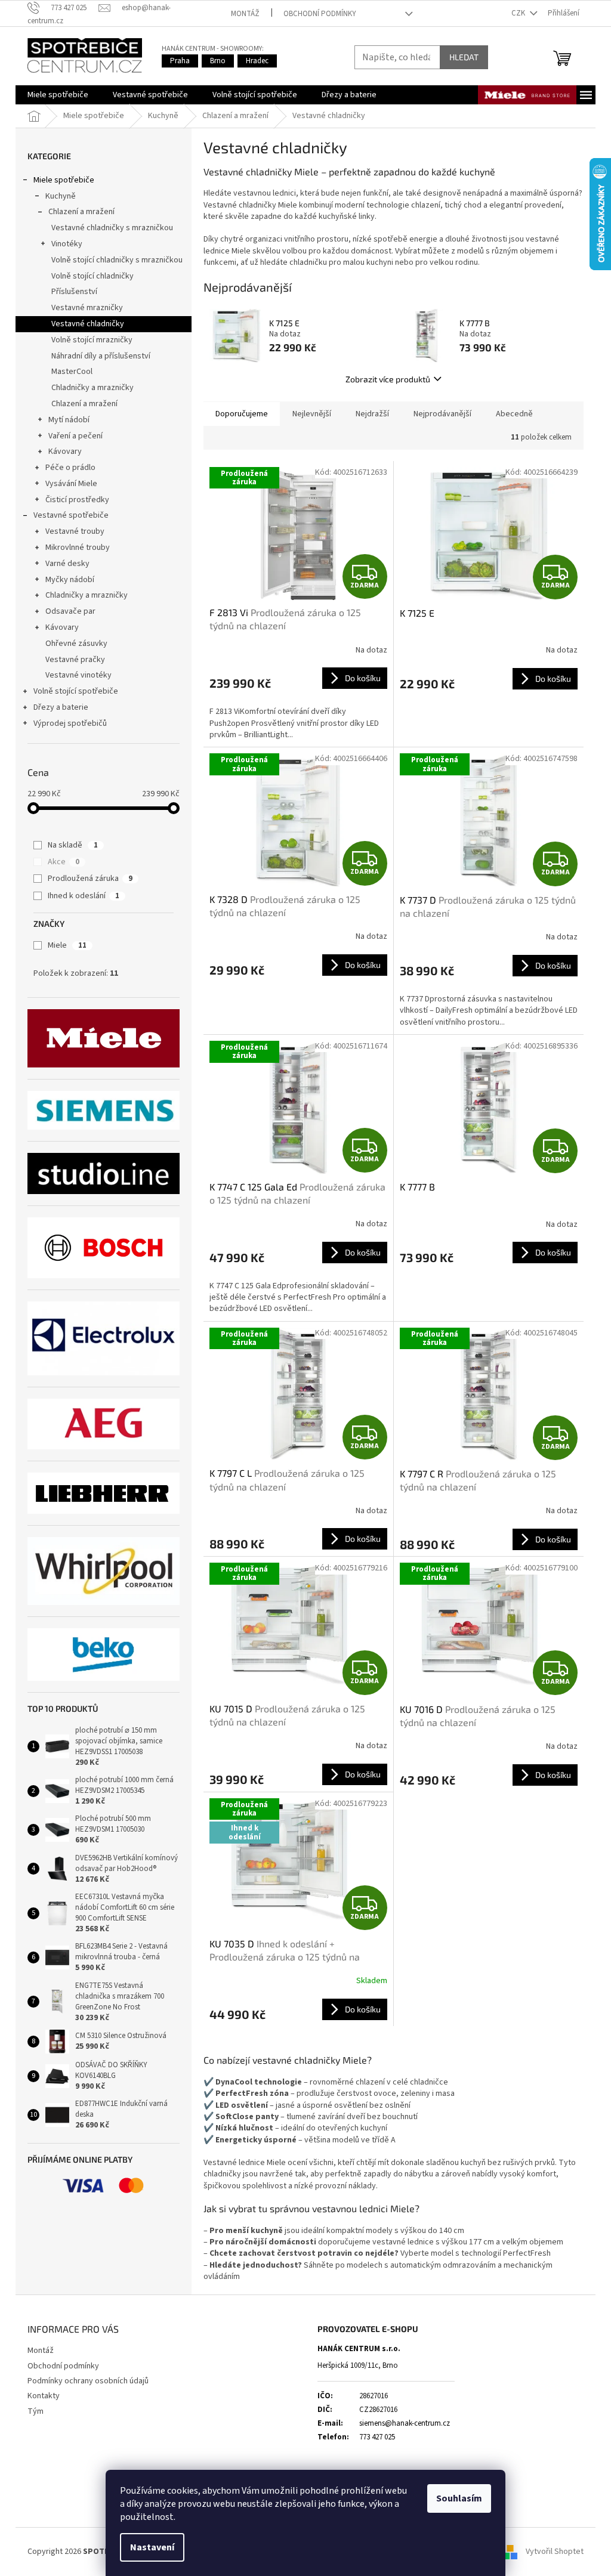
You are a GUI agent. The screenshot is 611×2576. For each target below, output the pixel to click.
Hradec (257, 61)
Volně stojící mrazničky (92, 340)
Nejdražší (372, 414)
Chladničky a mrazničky (92, 388)
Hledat (464, 57)
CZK (519, 13)
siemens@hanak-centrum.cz (405, 2423)
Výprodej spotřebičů (70, 723)
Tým (36, 2411)
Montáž (245, 14)
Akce (64, 862)
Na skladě (73, 845)
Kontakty (44, 2396)
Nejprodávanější (442, 414)
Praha (180, 61)
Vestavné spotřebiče (71, 515)
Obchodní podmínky (320, 14)
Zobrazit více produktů (388, 379)
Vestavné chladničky (88, 324)
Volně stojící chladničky (92, 276)
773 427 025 (377, 2437)
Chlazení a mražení (81, 212)
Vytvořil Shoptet (555, 2552)
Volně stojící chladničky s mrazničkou (117, 260)
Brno (218, 61)
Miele (67, 945)
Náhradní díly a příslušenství (101, 356)
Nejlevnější (312, 414)
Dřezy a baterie (61, 707)
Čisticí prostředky (77, 500)
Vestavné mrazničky (87, 308)
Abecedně (514, 414)
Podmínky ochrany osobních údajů (88, 2381)
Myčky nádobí (70, 580)
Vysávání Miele (71, 484)
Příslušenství (74, 292)
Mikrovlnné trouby (78, 548)
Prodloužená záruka (90, 879)
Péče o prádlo (70, 468)
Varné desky (67, 564)
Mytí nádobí (69, 420)
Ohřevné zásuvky (76, 644)
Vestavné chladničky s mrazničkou (112, 228)
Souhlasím (459, 2498)
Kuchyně (61, 196)
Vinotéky (67, 244)
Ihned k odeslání (84, 896)
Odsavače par (70, 611)
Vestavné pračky (75, 660)
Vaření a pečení (75, 436)
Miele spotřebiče (64, 180)
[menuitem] (58, 95)
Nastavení (152, 2547)
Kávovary (65, 452)
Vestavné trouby (75, 531)
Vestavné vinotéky (78, 675)
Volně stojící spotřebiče (76, 691)
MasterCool (72, 372)
